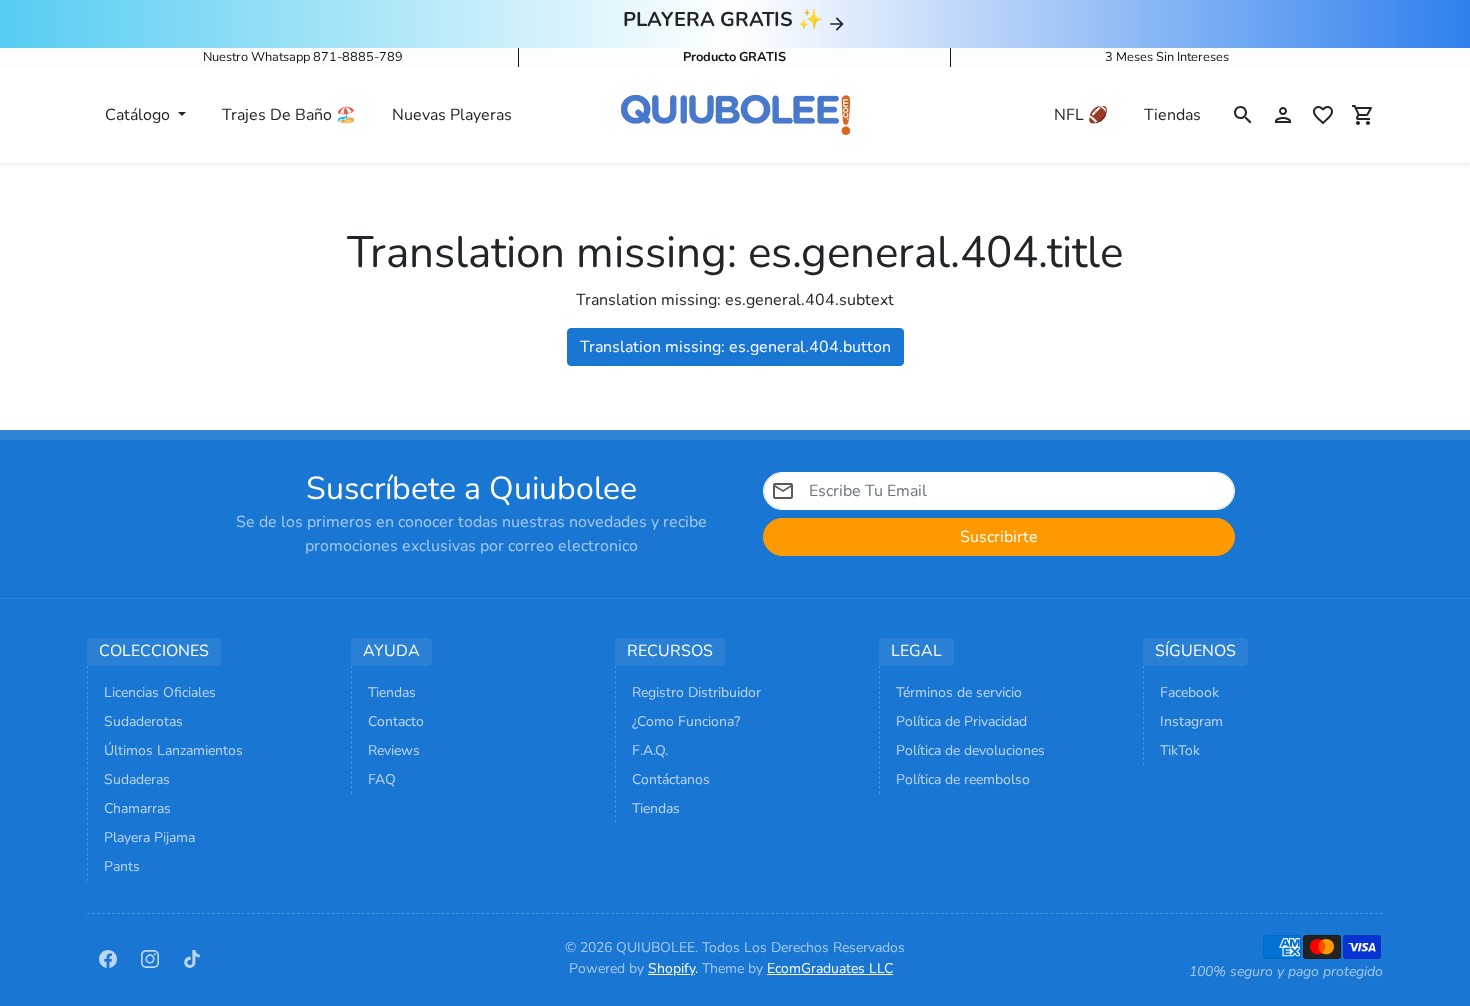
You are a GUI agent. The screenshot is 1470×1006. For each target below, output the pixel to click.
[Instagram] (150, 958)
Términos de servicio (959, 692)
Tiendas (1172, 115)
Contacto (396, 721)
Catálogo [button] (139, 115)
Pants (122, 866)
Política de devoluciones (970, 750)
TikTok (1180, 750)
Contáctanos (671, 779)
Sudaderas (137, 779)
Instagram (1191, 721)
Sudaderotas (143, 721)
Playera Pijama (149, 837)
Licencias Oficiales (160, 692)
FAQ (382, 779)
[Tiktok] (192, 958)
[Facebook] (108, 958)
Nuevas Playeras (452, 115)
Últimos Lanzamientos (173, 750)
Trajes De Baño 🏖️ (289, 115)
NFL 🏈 (1081, 115)
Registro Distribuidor (696, 692)
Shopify (671, 968)
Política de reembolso (963, 779)
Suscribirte (999, 537)
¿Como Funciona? (686, 721)
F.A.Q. (650, 750)
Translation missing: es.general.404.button (735, 347)
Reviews (394, 750)
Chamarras (137, 808)
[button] (1243, 115)
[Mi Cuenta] (1283, 115)
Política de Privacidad (961, 721)
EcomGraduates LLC (830, 968)
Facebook (1189, 692)
